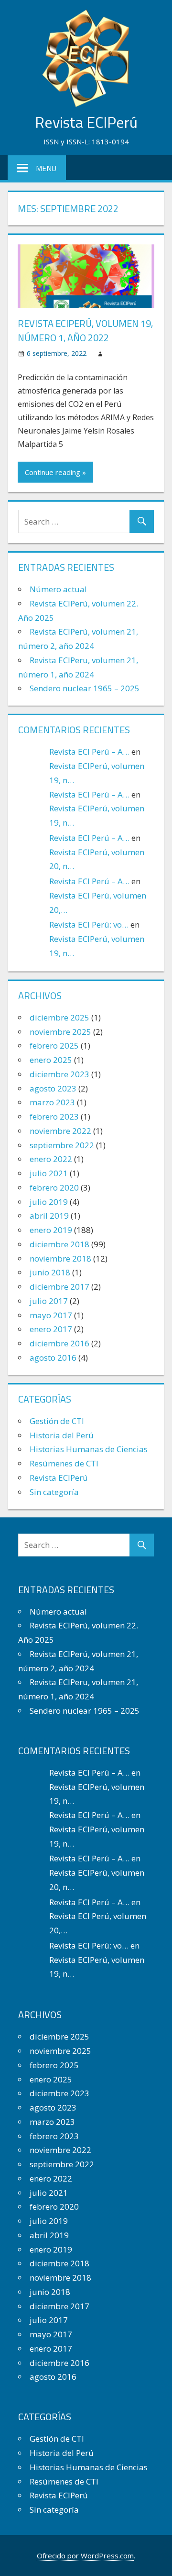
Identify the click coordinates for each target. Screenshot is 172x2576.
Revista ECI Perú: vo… (89, 924)
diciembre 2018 (59, 1244)
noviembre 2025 (60, 1032)
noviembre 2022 (60, 1131)
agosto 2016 (53, 1358)
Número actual (58, 589)
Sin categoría (54, 1492)
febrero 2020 (54, 1187)
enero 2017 (51, 1329)
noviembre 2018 (60, 1258)
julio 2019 (49, 1202)
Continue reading (53, 472)
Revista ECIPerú (86, 122)
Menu (46, 168)
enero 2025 (51, 1060)
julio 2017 (49, 1301)
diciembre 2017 (59, 1287)
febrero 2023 (54, 1116)
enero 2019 (51, 1230)
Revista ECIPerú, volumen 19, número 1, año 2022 (85, 330)
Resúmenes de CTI (64, 1463)
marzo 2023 (52, 1102)
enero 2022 (51, 1159)
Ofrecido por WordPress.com (85, 2556)
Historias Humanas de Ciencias (89, 1449)
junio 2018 (50, 1272)
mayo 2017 (51, 1315)
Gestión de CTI (57, 1421)
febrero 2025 (54, 1046)
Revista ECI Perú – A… (89, 752)
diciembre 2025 (59, 1017)
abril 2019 (49, 1216)
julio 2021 (49, 1173)
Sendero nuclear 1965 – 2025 (85, 688)
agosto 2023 (53, 1088)
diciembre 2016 (59, 1343)
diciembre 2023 (59, 1074)
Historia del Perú (62, 1435)
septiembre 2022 (62, 1145)
